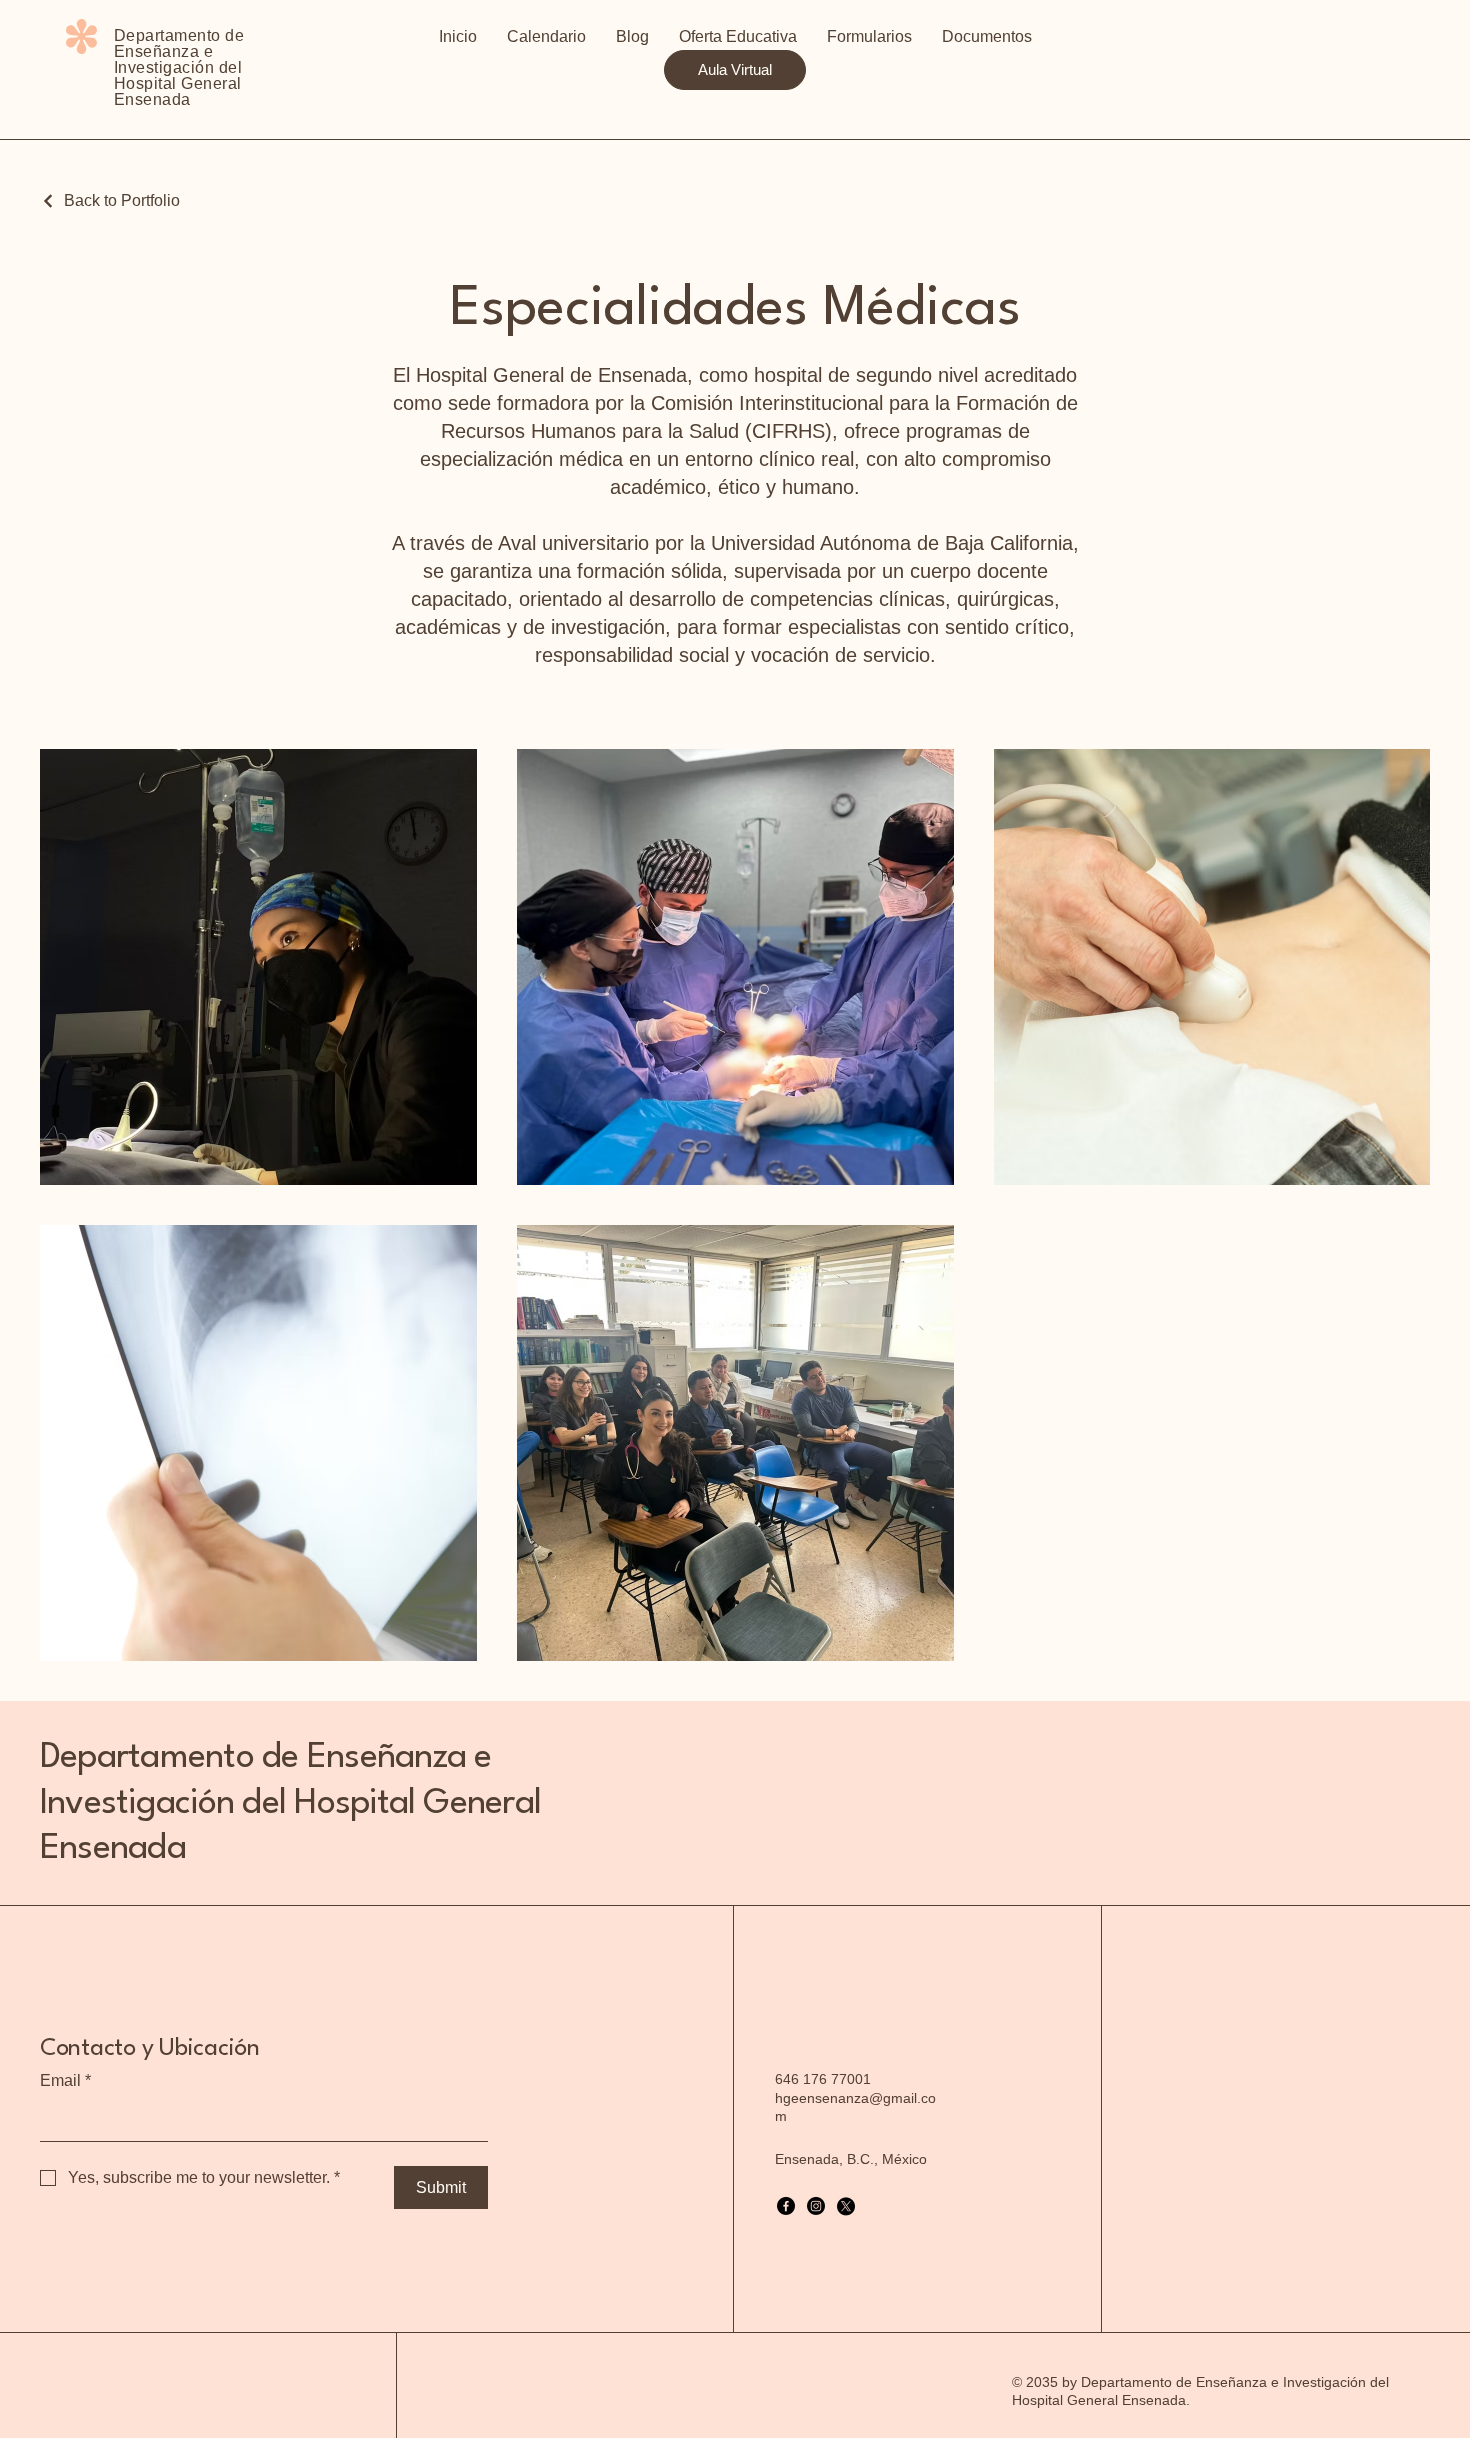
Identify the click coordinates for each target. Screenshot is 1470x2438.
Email (65, 2080)
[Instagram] (816, 2206)
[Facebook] (786, 2206)
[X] (846, 2206)
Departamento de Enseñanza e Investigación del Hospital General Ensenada (290, 1803)
